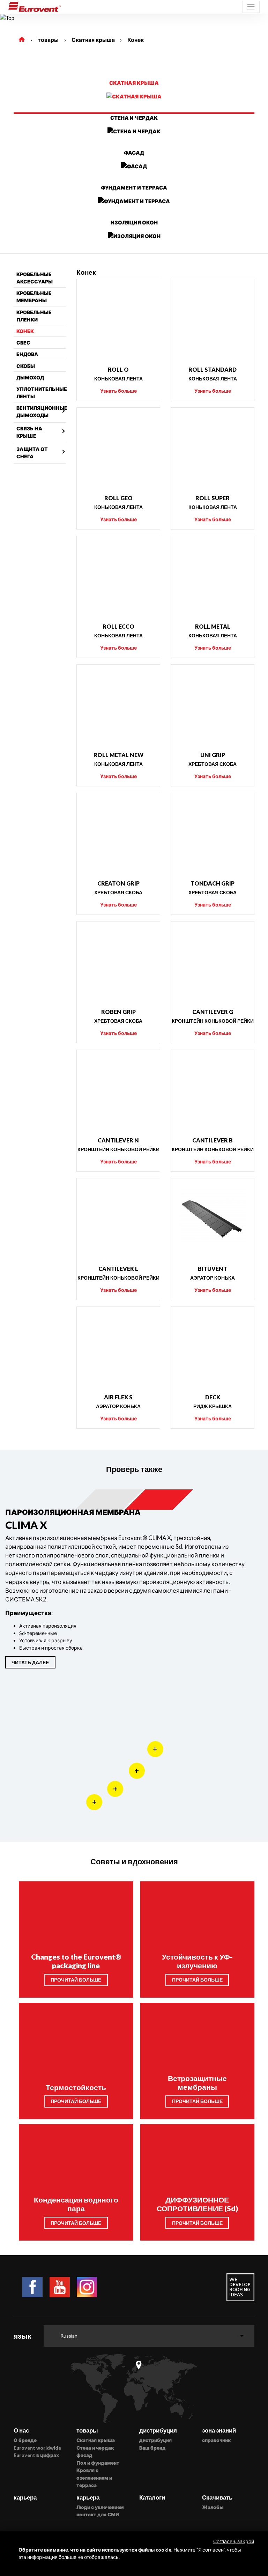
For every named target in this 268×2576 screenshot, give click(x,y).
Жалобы (213, 2507)
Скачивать (217, 2497)
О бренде (25, 2440)
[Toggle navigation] (251, 7)
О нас (21, 2430)
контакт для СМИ (98, 2515)
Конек (136, 40)
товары (48, 40)
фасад (84, 2455)
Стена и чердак (95, 2448)
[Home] (22, 40)
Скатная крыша (93, 40)
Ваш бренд (152, 2448)
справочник (216, 2440)
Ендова (27, 354)
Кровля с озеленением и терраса (94, 2478)
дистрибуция (155, 2440)
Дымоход (30, 377)
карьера (25, 2497)
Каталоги (152, 2497)
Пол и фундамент (98, 2463)
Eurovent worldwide (37, 2448)
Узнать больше (118, 391)
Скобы (26, 366)
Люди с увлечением (100, 2507)
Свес (23, 343)
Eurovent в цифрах (36, 2455)
